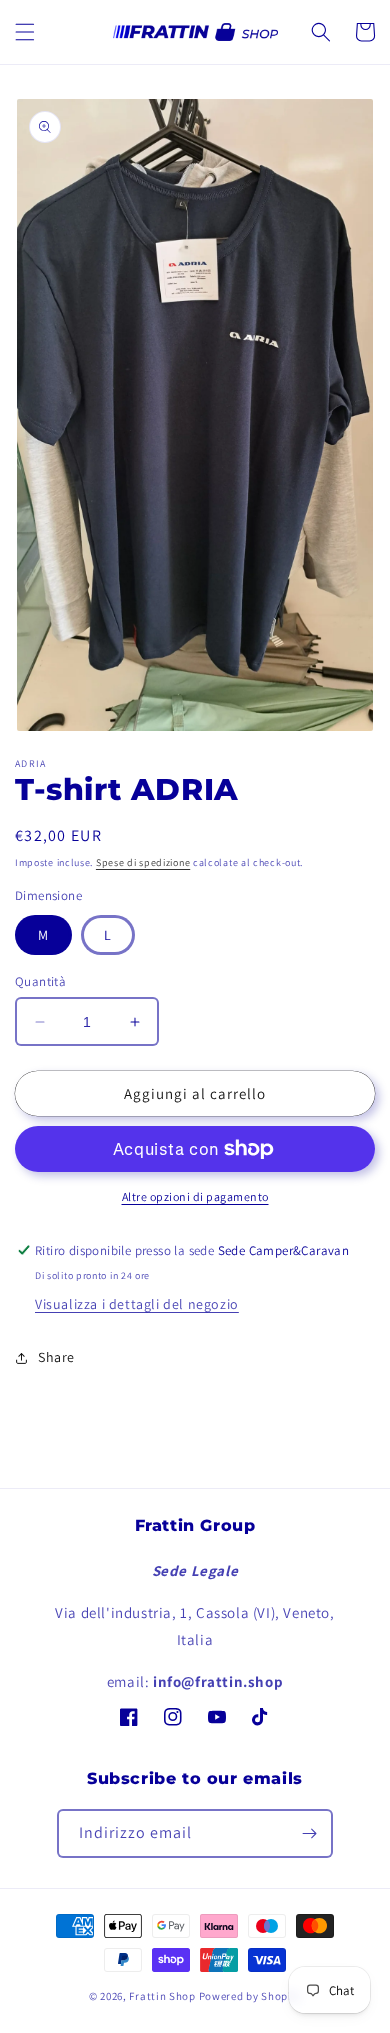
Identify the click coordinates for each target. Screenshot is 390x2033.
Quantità (40, 981)
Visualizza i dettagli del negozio (137, 1304)
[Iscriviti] (309, 1833)
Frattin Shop (162, 1996)
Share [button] (56, 1357)
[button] (25, 32)
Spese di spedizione (143, 862)
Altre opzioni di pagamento (195, 1196)
